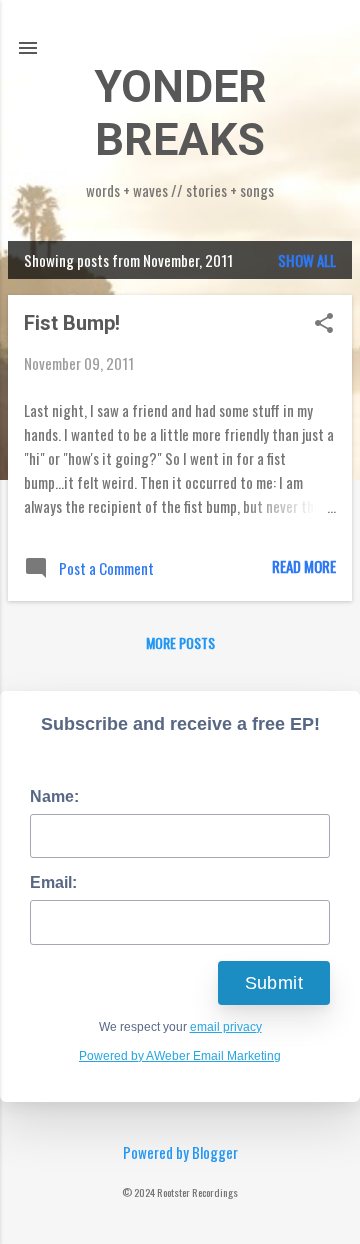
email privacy (226, 1027)
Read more (304, 566)
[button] (324, 324)
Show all (307, 260)
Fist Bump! (72, 323)
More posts (180, 642)
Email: (53, 882)
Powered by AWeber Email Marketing (180, 1056)
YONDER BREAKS (180, 113)
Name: (54, 796)
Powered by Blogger (180, 1152)
